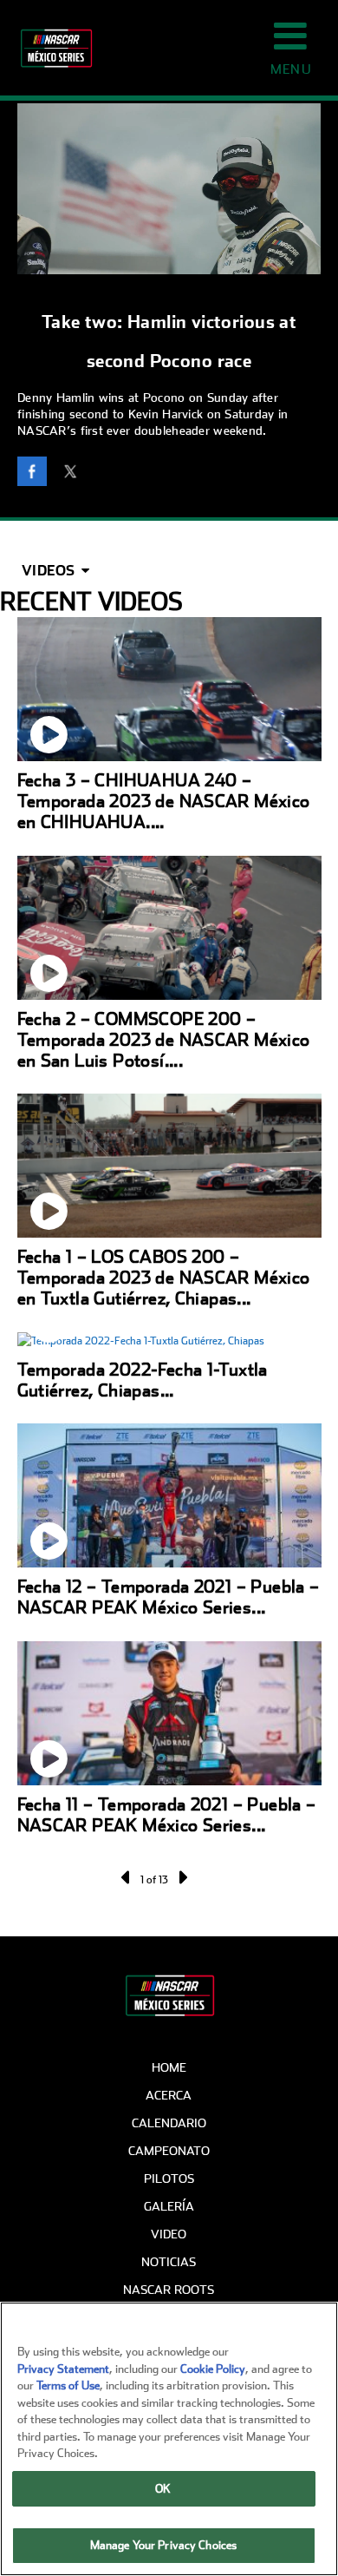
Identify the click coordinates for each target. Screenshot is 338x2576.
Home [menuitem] (169, 2067)
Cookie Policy (213, 2369)
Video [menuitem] (169, 2234)
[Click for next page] (182, 1877)
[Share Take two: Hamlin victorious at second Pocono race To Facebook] (36, 474)
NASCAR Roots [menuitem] (169, 2290)
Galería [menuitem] (169, 2206)
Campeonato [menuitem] (169, 2151)
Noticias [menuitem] (169, 2262)
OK (163, 2489)
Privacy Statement (63, 2369)
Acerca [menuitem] (169, 2095)
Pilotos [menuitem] (169, 2178)
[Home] (48, 48)
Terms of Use (68, 2385)
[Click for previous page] (127, 1877)
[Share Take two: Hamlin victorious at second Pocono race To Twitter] (75, 474)
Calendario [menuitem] (169, 2123)
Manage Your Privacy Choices (164, 2545)
